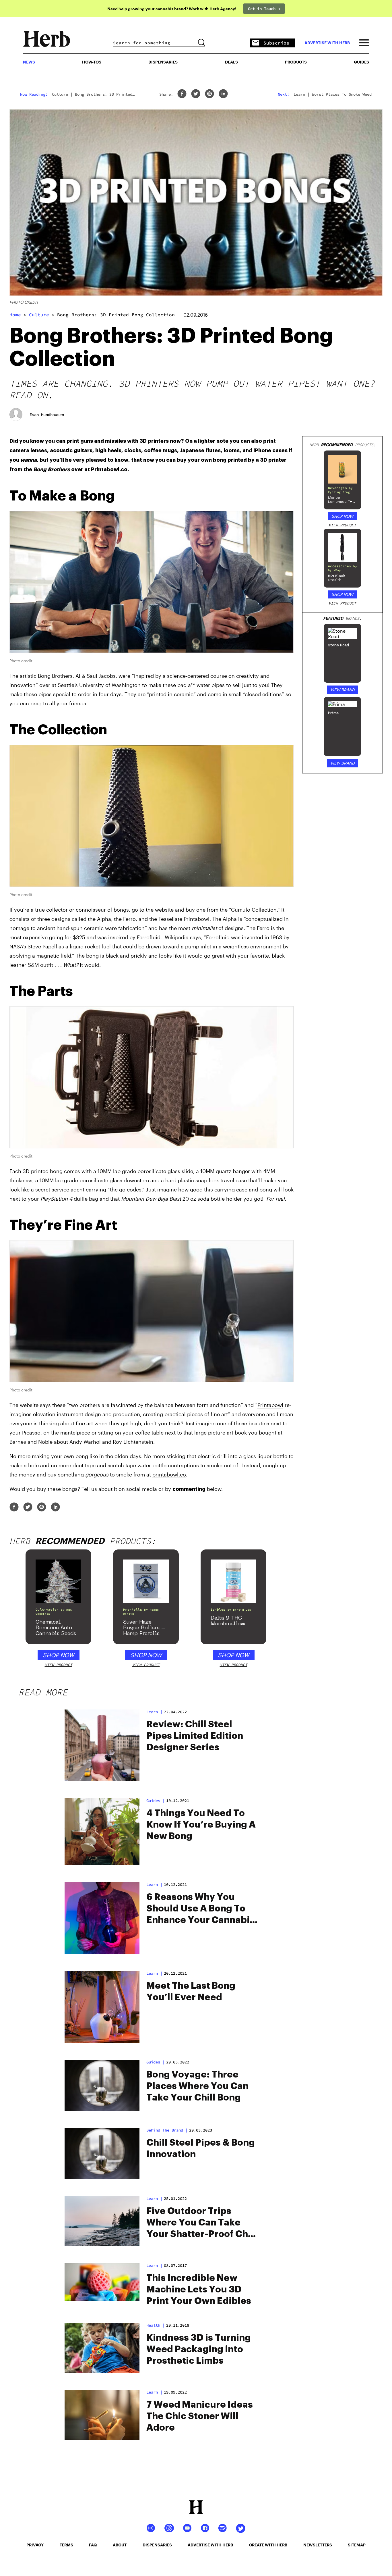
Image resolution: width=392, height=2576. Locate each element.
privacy (35, 2545)
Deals (231, 62)
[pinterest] (209, 94)
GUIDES (361, 62)
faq (93, 2545)
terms (66, 2545)
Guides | (156, 1801)
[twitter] (196, 94)
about (120, 2545)
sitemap (357, 2545)
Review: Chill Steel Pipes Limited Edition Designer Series (195, 1736)
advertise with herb (327, 43)
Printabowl (270, 1405)
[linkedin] (223, 94)
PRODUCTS (296, 62)
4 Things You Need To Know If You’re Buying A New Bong (201, 1825)
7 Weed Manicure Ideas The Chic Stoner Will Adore (200, 2416)
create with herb (268, 2545)
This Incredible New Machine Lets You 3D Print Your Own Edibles (199, 2290)
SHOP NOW (342, 516)
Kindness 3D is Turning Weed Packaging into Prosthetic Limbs (199, 2349)
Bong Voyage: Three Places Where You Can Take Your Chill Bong (197, 2086)
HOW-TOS (92, 62)
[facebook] (182, 94)
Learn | (154, 1712)
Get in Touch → (264, 9)
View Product (342, 525)
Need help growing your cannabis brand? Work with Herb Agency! (172, 9)
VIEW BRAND (342, 690)
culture (39, 315)
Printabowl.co (109, 469)
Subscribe (276, 43)
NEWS (29, 62)
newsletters (318, 2545)
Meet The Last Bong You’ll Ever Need (191, 1992)
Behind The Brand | (167, 2130)
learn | (154, 2265)
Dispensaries (163, 62)
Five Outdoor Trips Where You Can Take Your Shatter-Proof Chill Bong (201, 2223)
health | (156, 2325)
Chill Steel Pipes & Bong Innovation (201, 2148)
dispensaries (157, 2545)
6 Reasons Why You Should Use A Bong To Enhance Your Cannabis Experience (200, 1909)
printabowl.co (169, 1474)
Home (15, 315)
